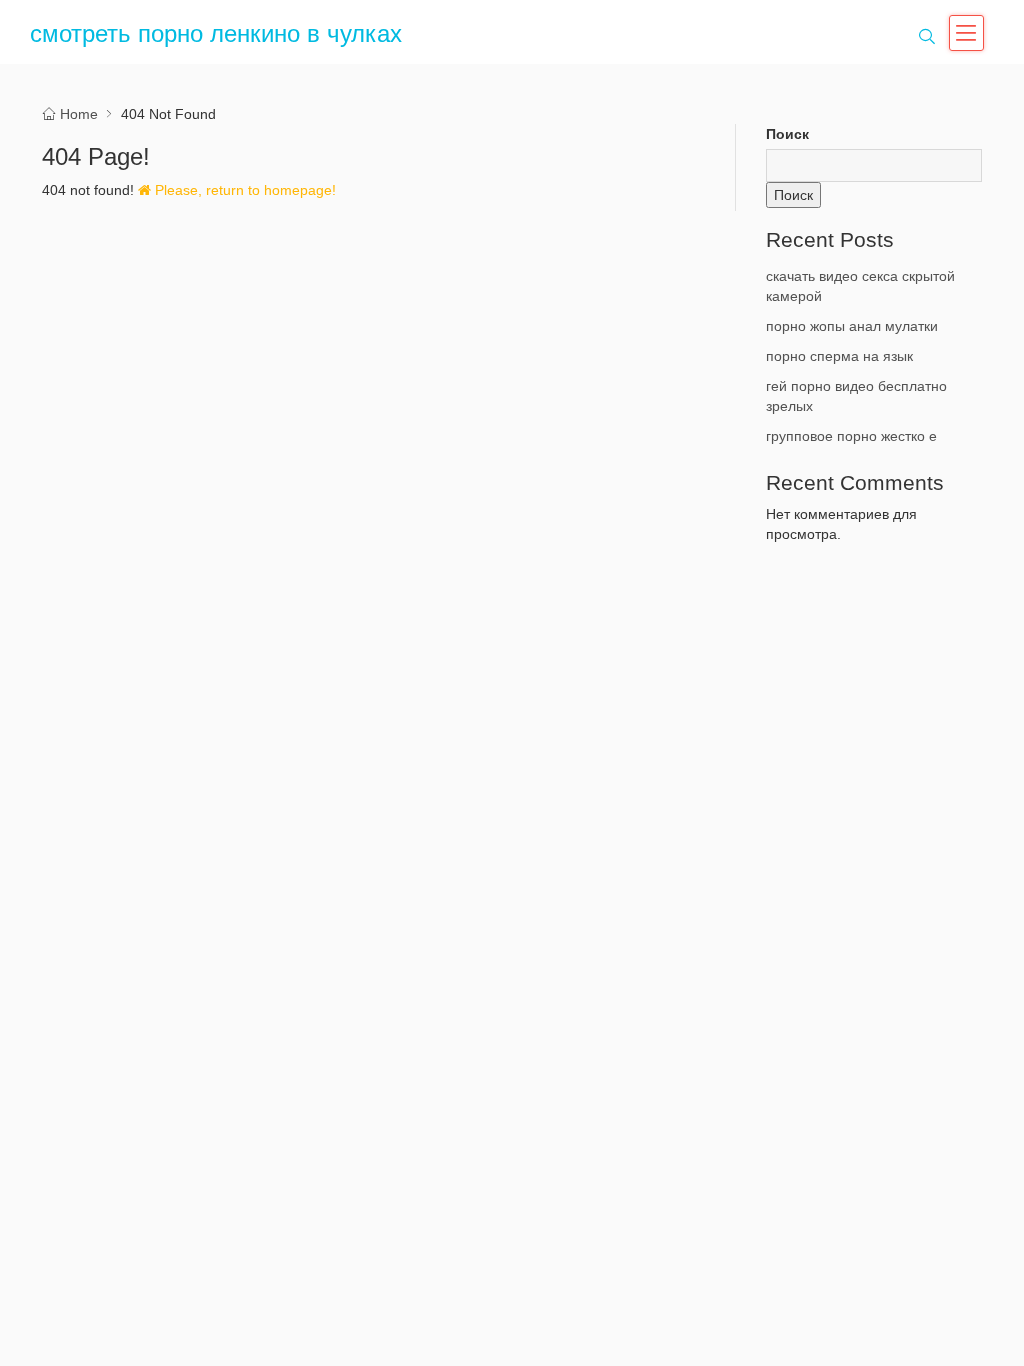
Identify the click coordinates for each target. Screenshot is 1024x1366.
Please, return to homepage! (243, 190)
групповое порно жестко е (851, 436)
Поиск (787, 134)
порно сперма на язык (839, 356)
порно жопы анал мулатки (852, 326)
